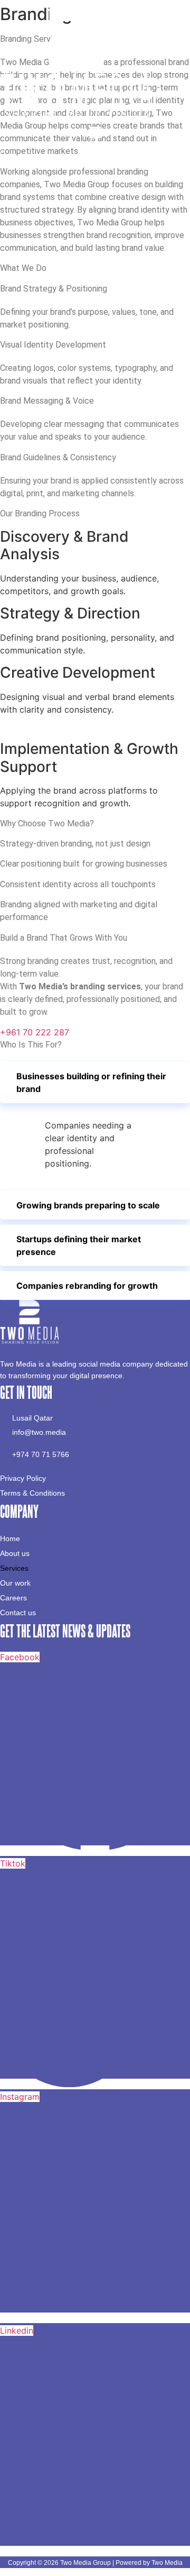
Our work (15, 1583)
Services (14, 1568)
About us (15, 1553)
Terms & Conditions (32, 1493)
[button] (95, 134)
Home (10, 1539)
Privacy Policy (23, 1478)
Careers (13, 1598)
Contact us (18, 1613)
